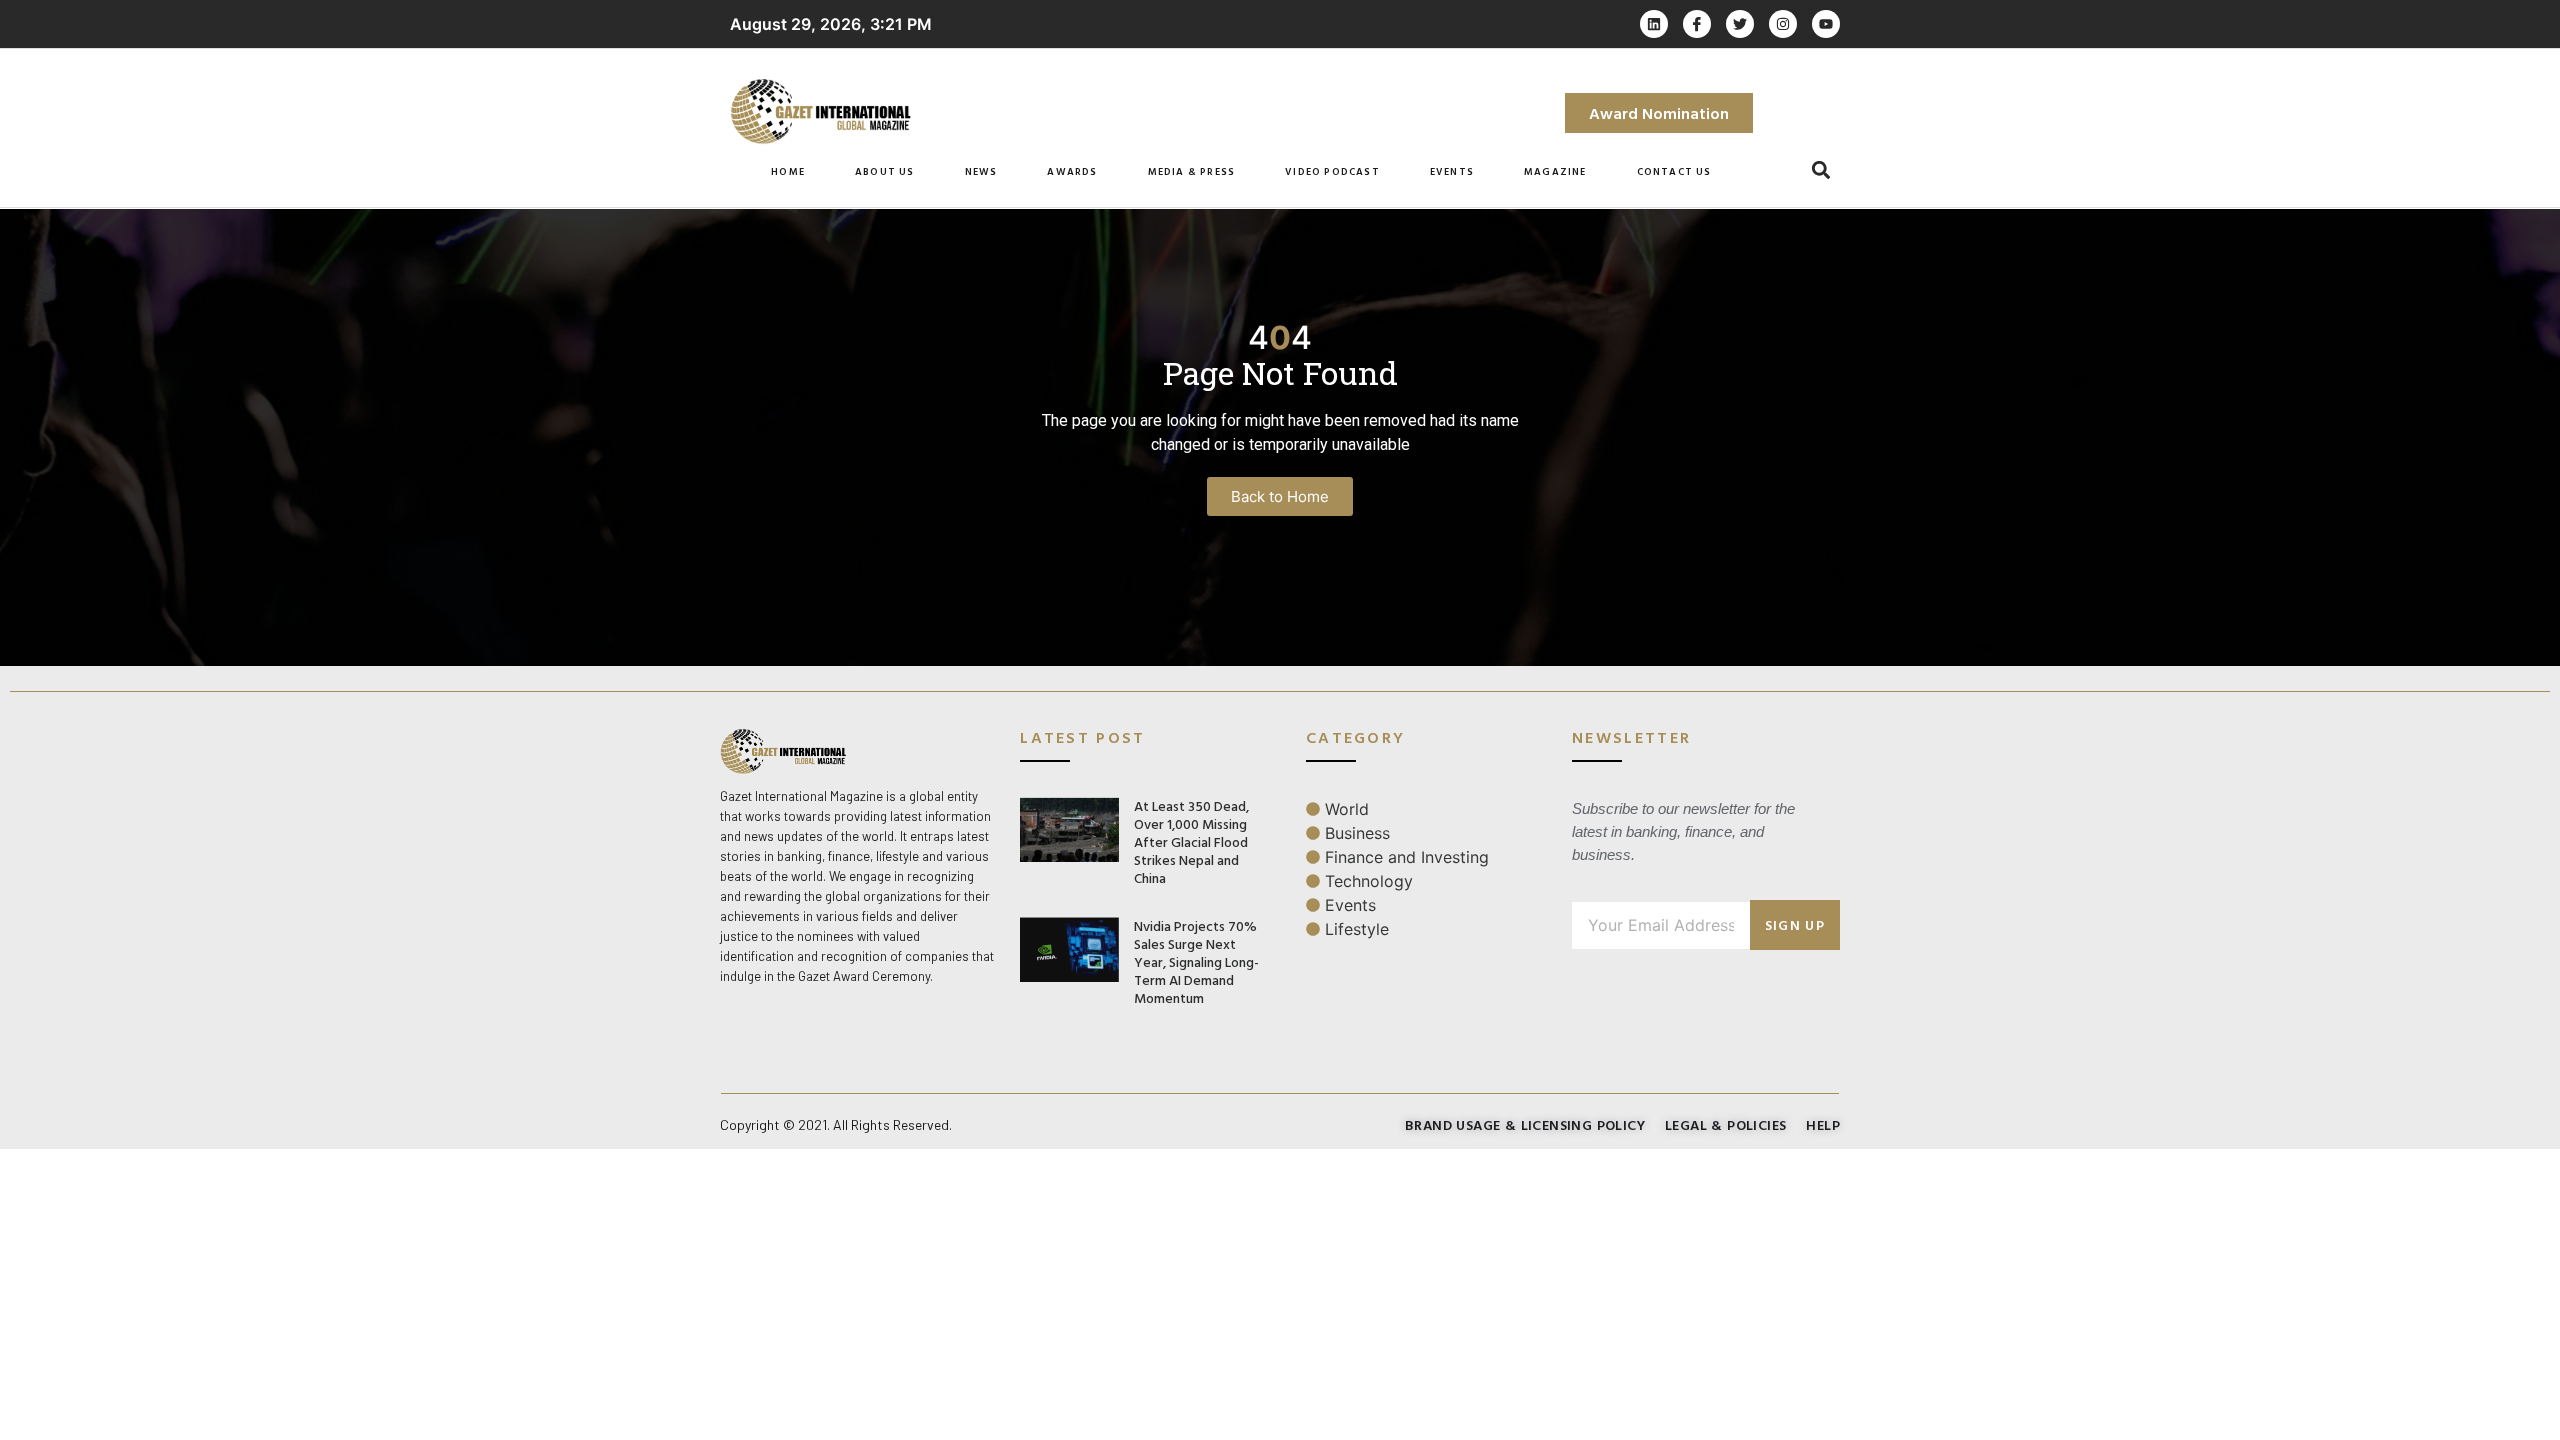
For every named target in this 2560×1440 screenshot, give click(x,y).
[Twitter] (1740, 24)
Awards (1072, 171)
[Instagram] (1783, 24)
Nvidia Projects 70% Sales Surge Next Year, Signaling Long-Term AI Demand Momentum (1196, 961)
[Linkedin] (1654, 24)
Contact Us (1674, 171)
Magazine (1555, 171)
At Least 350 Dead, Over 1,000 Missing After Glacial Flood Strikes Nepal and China (1191, 841)
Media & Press (1192, 171)
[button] (1821, 170)
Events (1452, 171)
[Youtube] (1826, 24)
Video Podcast (1332, 171)
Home (788, 171)
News (981, 171)
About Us (885, 171)
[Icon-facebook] (1697, 24)
